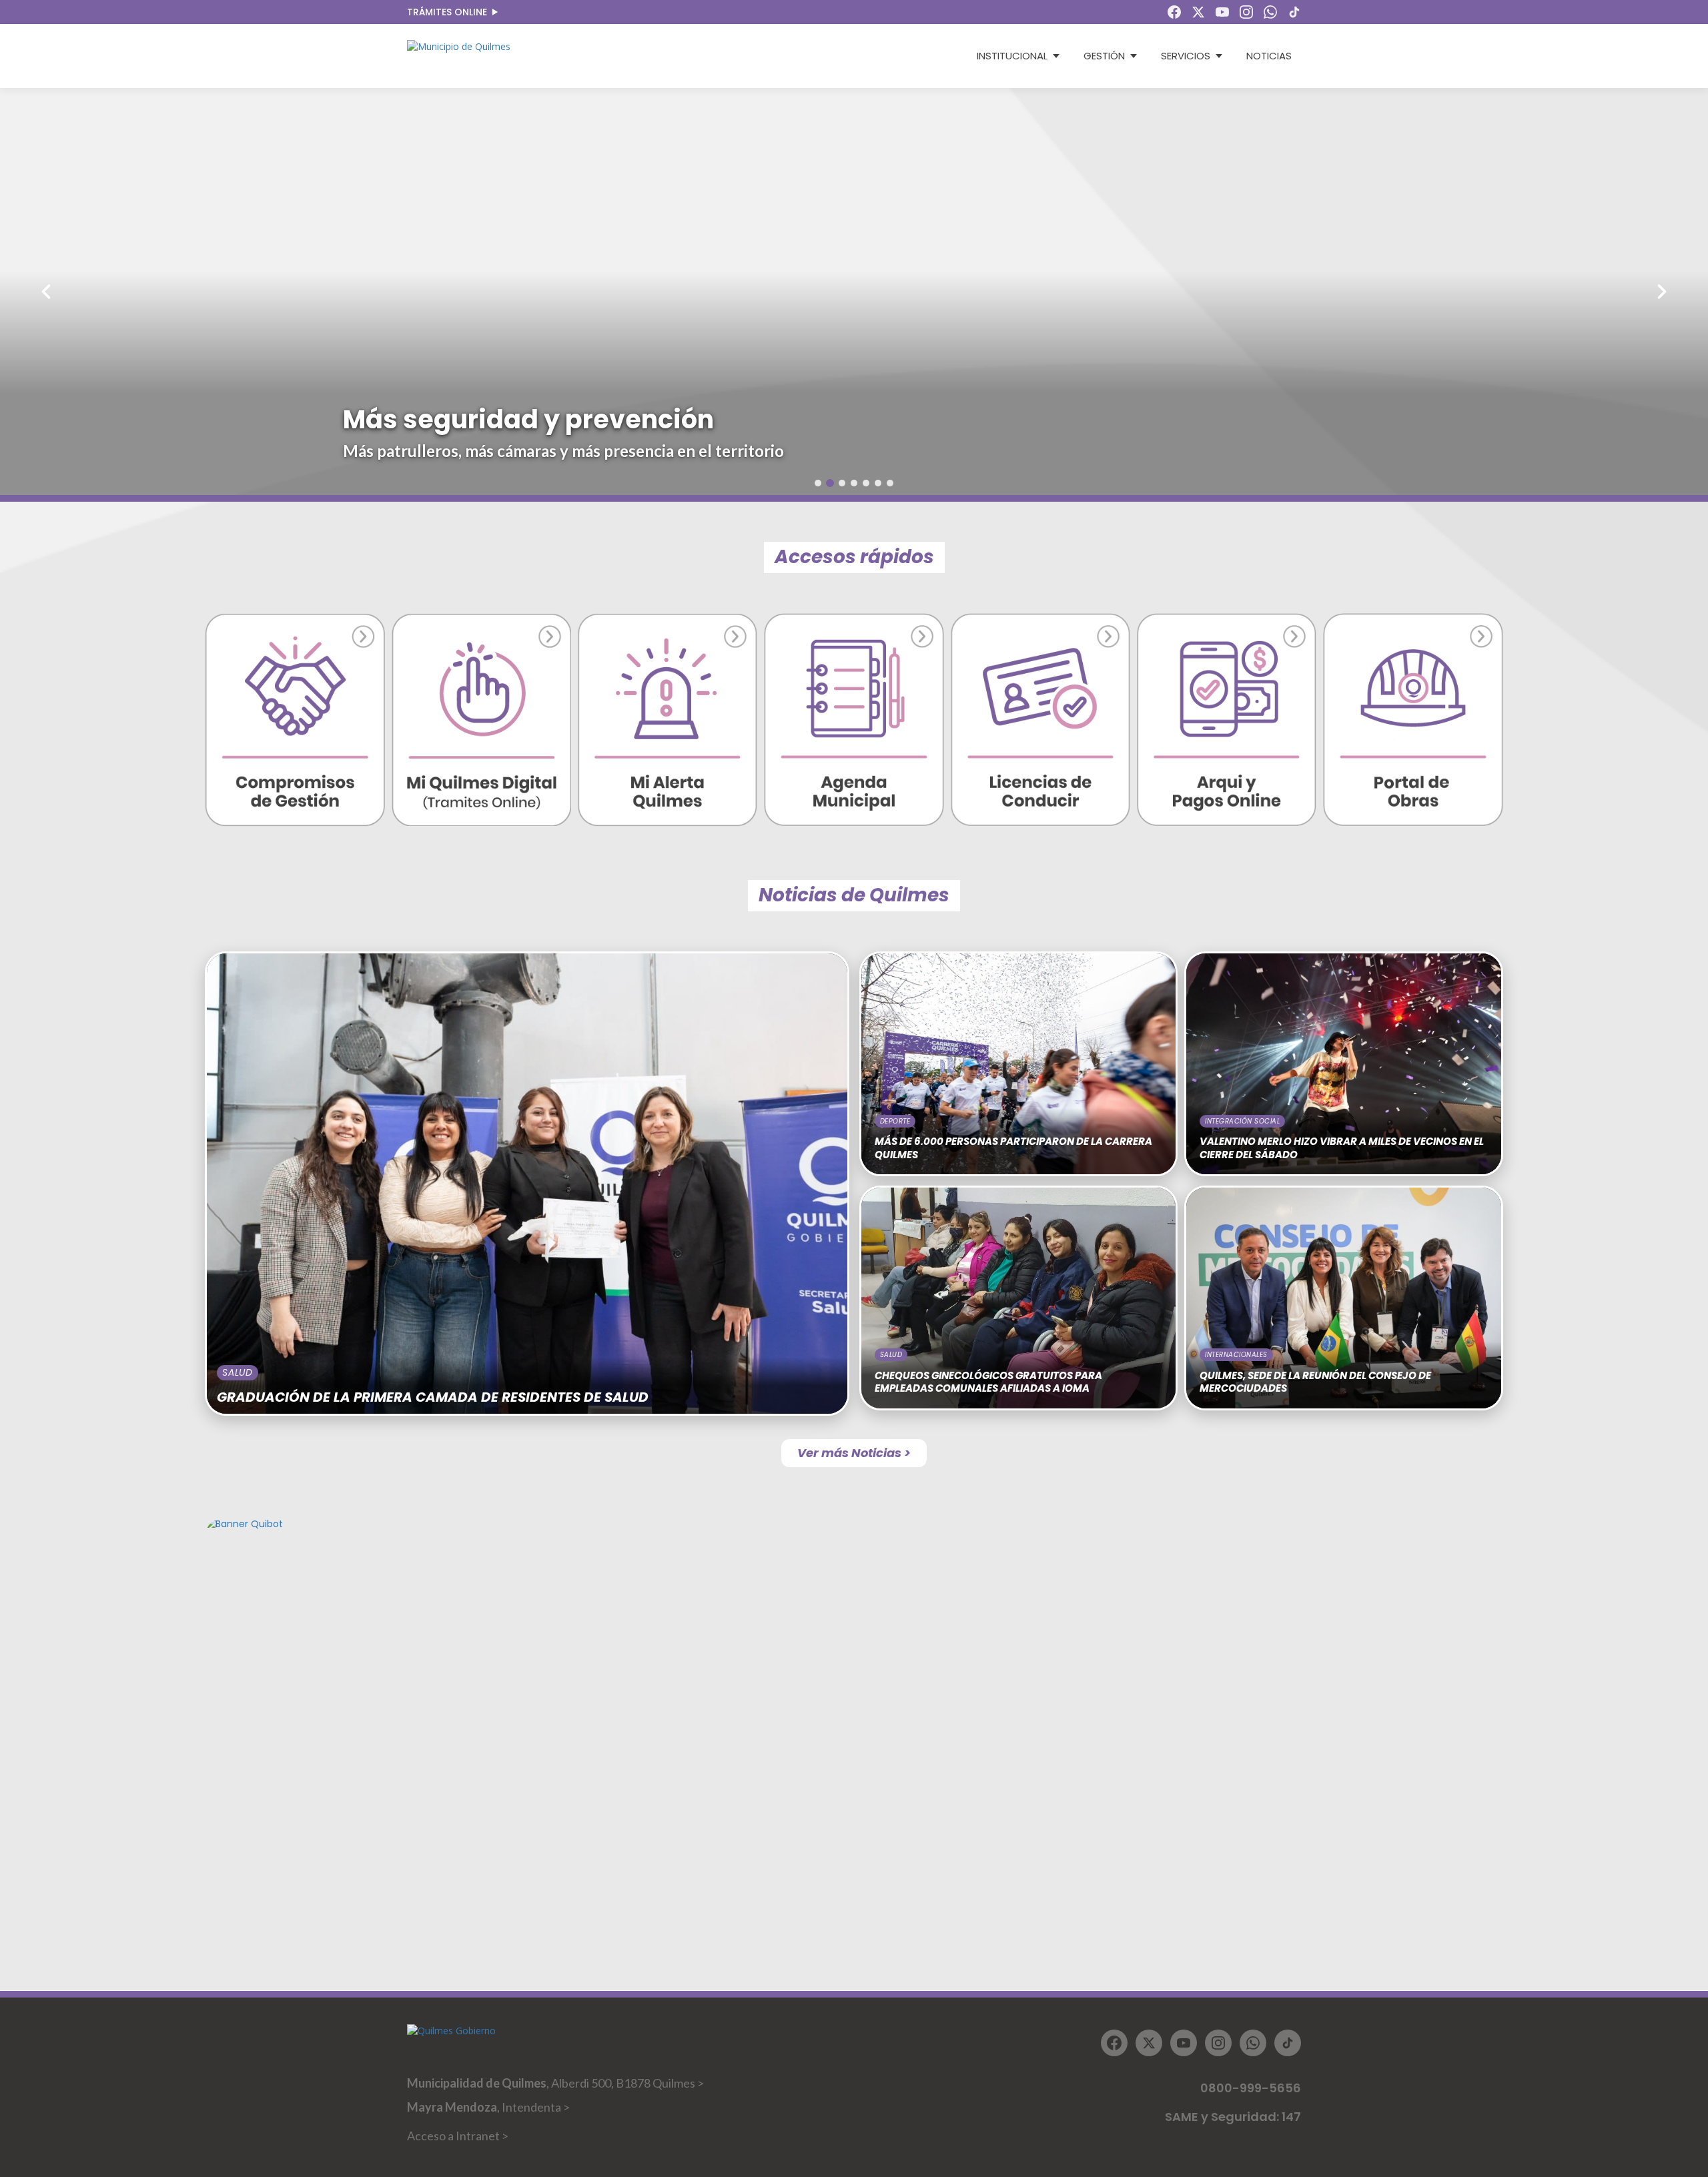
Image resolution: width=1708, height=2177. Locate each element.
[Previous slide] (171, 292)
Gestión (1104, 56)
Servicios (1186, 56)
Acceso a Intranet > (458, 2136)
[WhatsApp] (1270, 12)
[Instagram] (1246, 12)
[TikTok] (1294, 12)
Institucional (1012, 56)
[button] (818, 483)
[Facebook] (1174, 12)
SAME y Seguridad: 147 (1233, 2117)
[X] (1198, 12)
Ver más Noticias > (854, 1453)
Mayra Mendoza (488, 2107)
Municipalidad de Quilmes (555, 2083)
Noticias (1269, 56)
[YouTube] (1222, 12)
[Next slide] (1537, 292)
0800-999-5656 (1251, 2088)
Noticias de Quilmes (854, 895)
